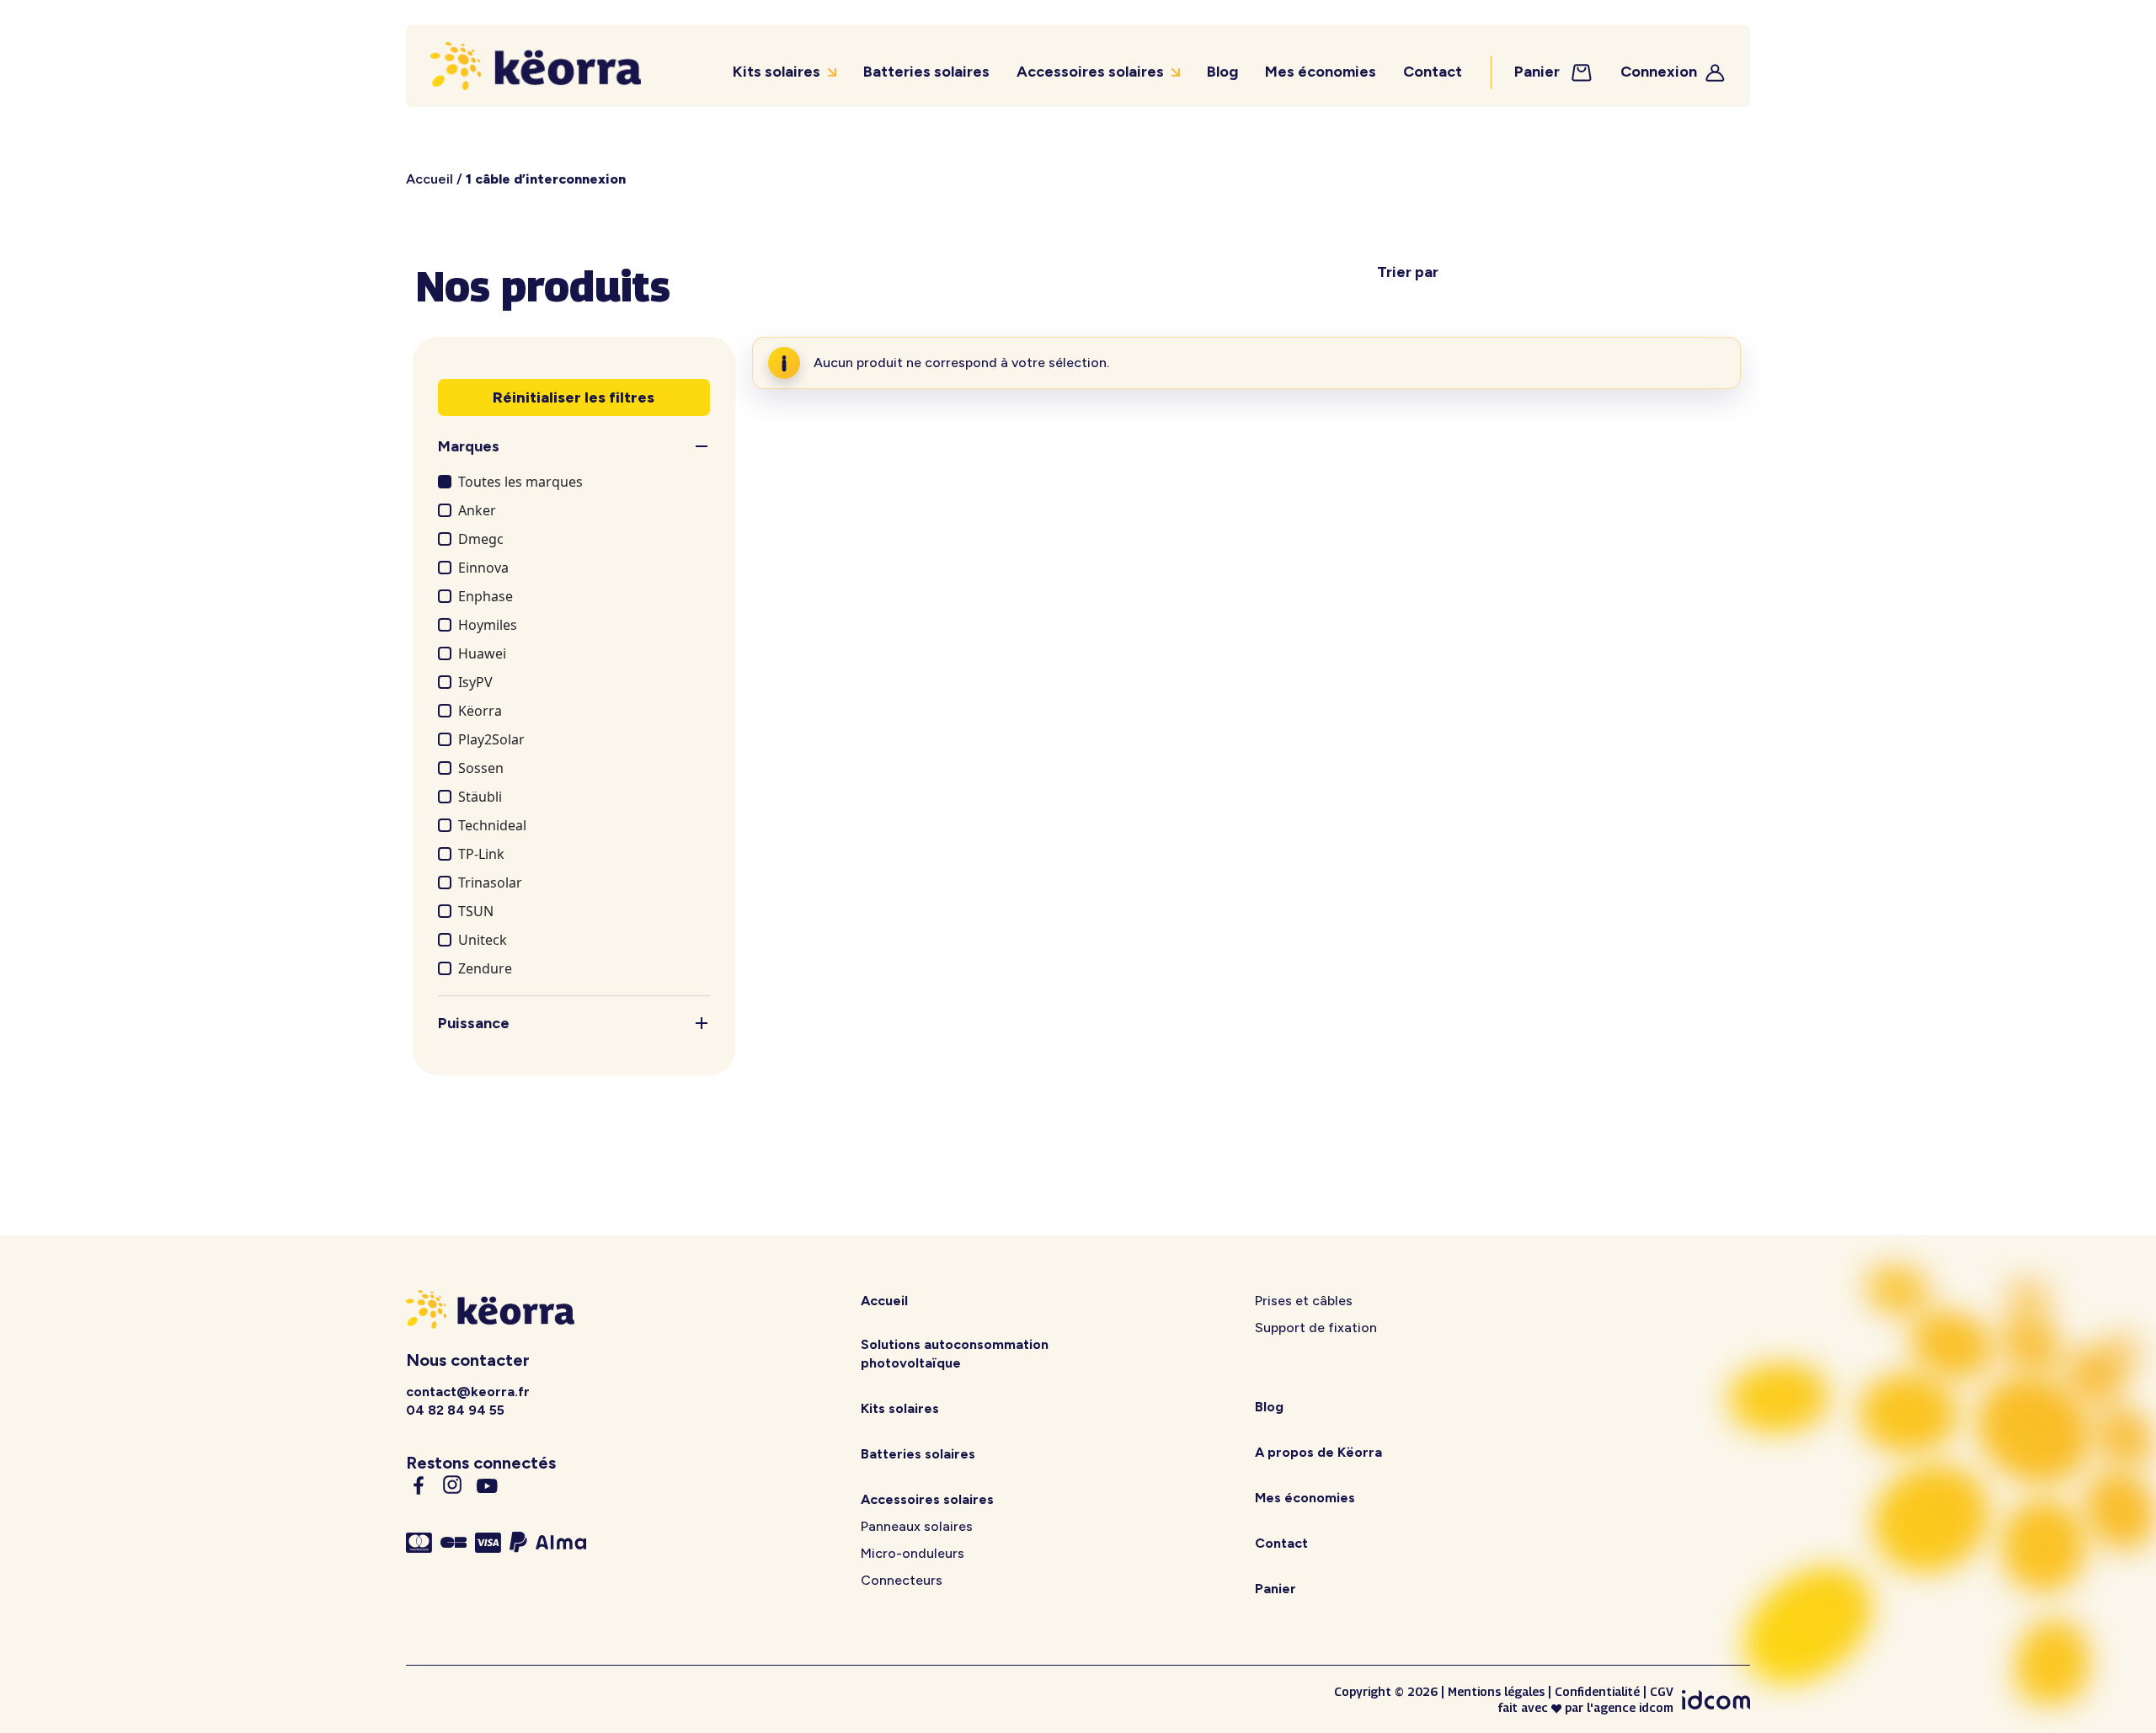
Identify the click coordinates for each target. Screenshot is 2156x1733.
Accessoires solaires (1090, 72)
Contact (1433, 72)
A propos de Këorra (1318, 1452)
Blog (1222, 72)
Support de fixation (1316, 1328)
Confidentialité (1597, 1691)
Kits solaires (776, 72)
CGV (1662, 1691)
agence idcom (1633, 1707)
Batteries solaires (926, 72)
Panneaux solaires (917, 1526)
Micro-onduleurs (913, 1553)
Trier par (1408, 272)
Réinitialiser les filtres (574, 397)
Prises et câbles (1304, 1301)
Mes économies (1321, 72)
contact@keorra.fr (468, 1392)
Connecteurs (902, 1580)
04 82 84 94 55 (455, 1410)
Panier (1539, 72)
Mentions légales (1496, 1691)
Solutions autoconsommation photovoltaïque (955, 1354)
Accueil (430, 179)
